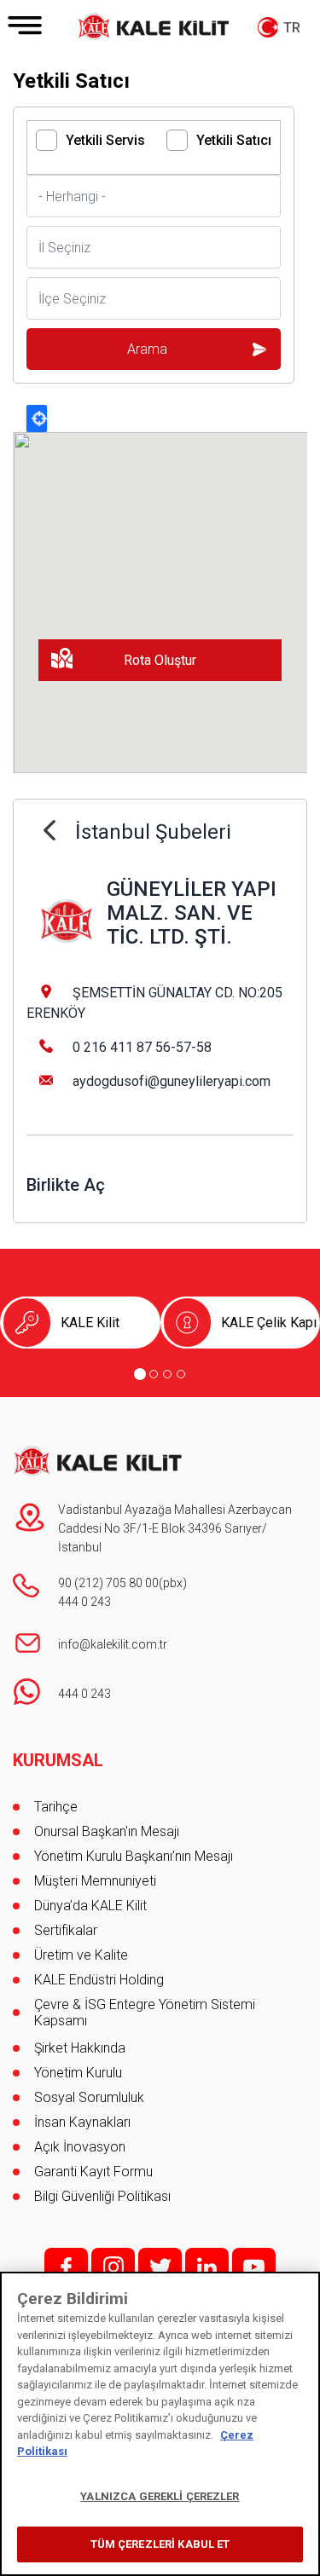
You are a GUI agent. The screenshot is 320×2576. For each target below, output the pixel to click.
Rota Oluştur (160, 660)
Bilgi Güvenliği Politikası (102, 2196)
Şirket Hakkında (80, 2048)
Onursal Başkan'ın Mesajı (107, 1831)
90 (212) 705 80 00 (108, 1583)
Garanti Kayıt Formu (95, 2172)
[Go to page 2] (154, 1374)
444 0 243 (84, 1602)
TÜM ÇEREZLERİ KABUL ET (160, 2544)
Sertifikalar (66, 1930)
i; (113, 2267)
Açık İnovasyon (80, 2147)
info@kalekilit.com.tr (113, 1644)
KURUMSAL (58, 1760)
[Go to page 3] (167, 1374)
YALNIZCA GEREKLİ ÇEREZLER (160, 2496)
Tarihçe (56, 1807)
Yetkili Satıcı (234, 140)
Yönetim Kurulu (78, 2073)
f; (66, 2267)
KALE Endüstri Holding (99, 1980)
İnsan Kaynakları (82, 2122)
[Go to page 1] (140, 1374)
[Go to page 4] (181, 1374)
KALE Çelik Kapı (269, 1323)
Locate (37, 419)
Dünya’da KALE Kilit (90, 1906)
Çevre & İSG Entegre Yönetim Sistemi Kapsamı (145, 2013)
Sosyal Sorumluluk (89, 2097)
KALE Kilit (90, 1323)
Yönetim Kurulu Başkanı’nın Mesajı (134, 1856)
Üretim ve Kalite (81, 1955)
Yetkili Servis (105, 140)
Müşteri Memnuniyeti (95, 1881)
